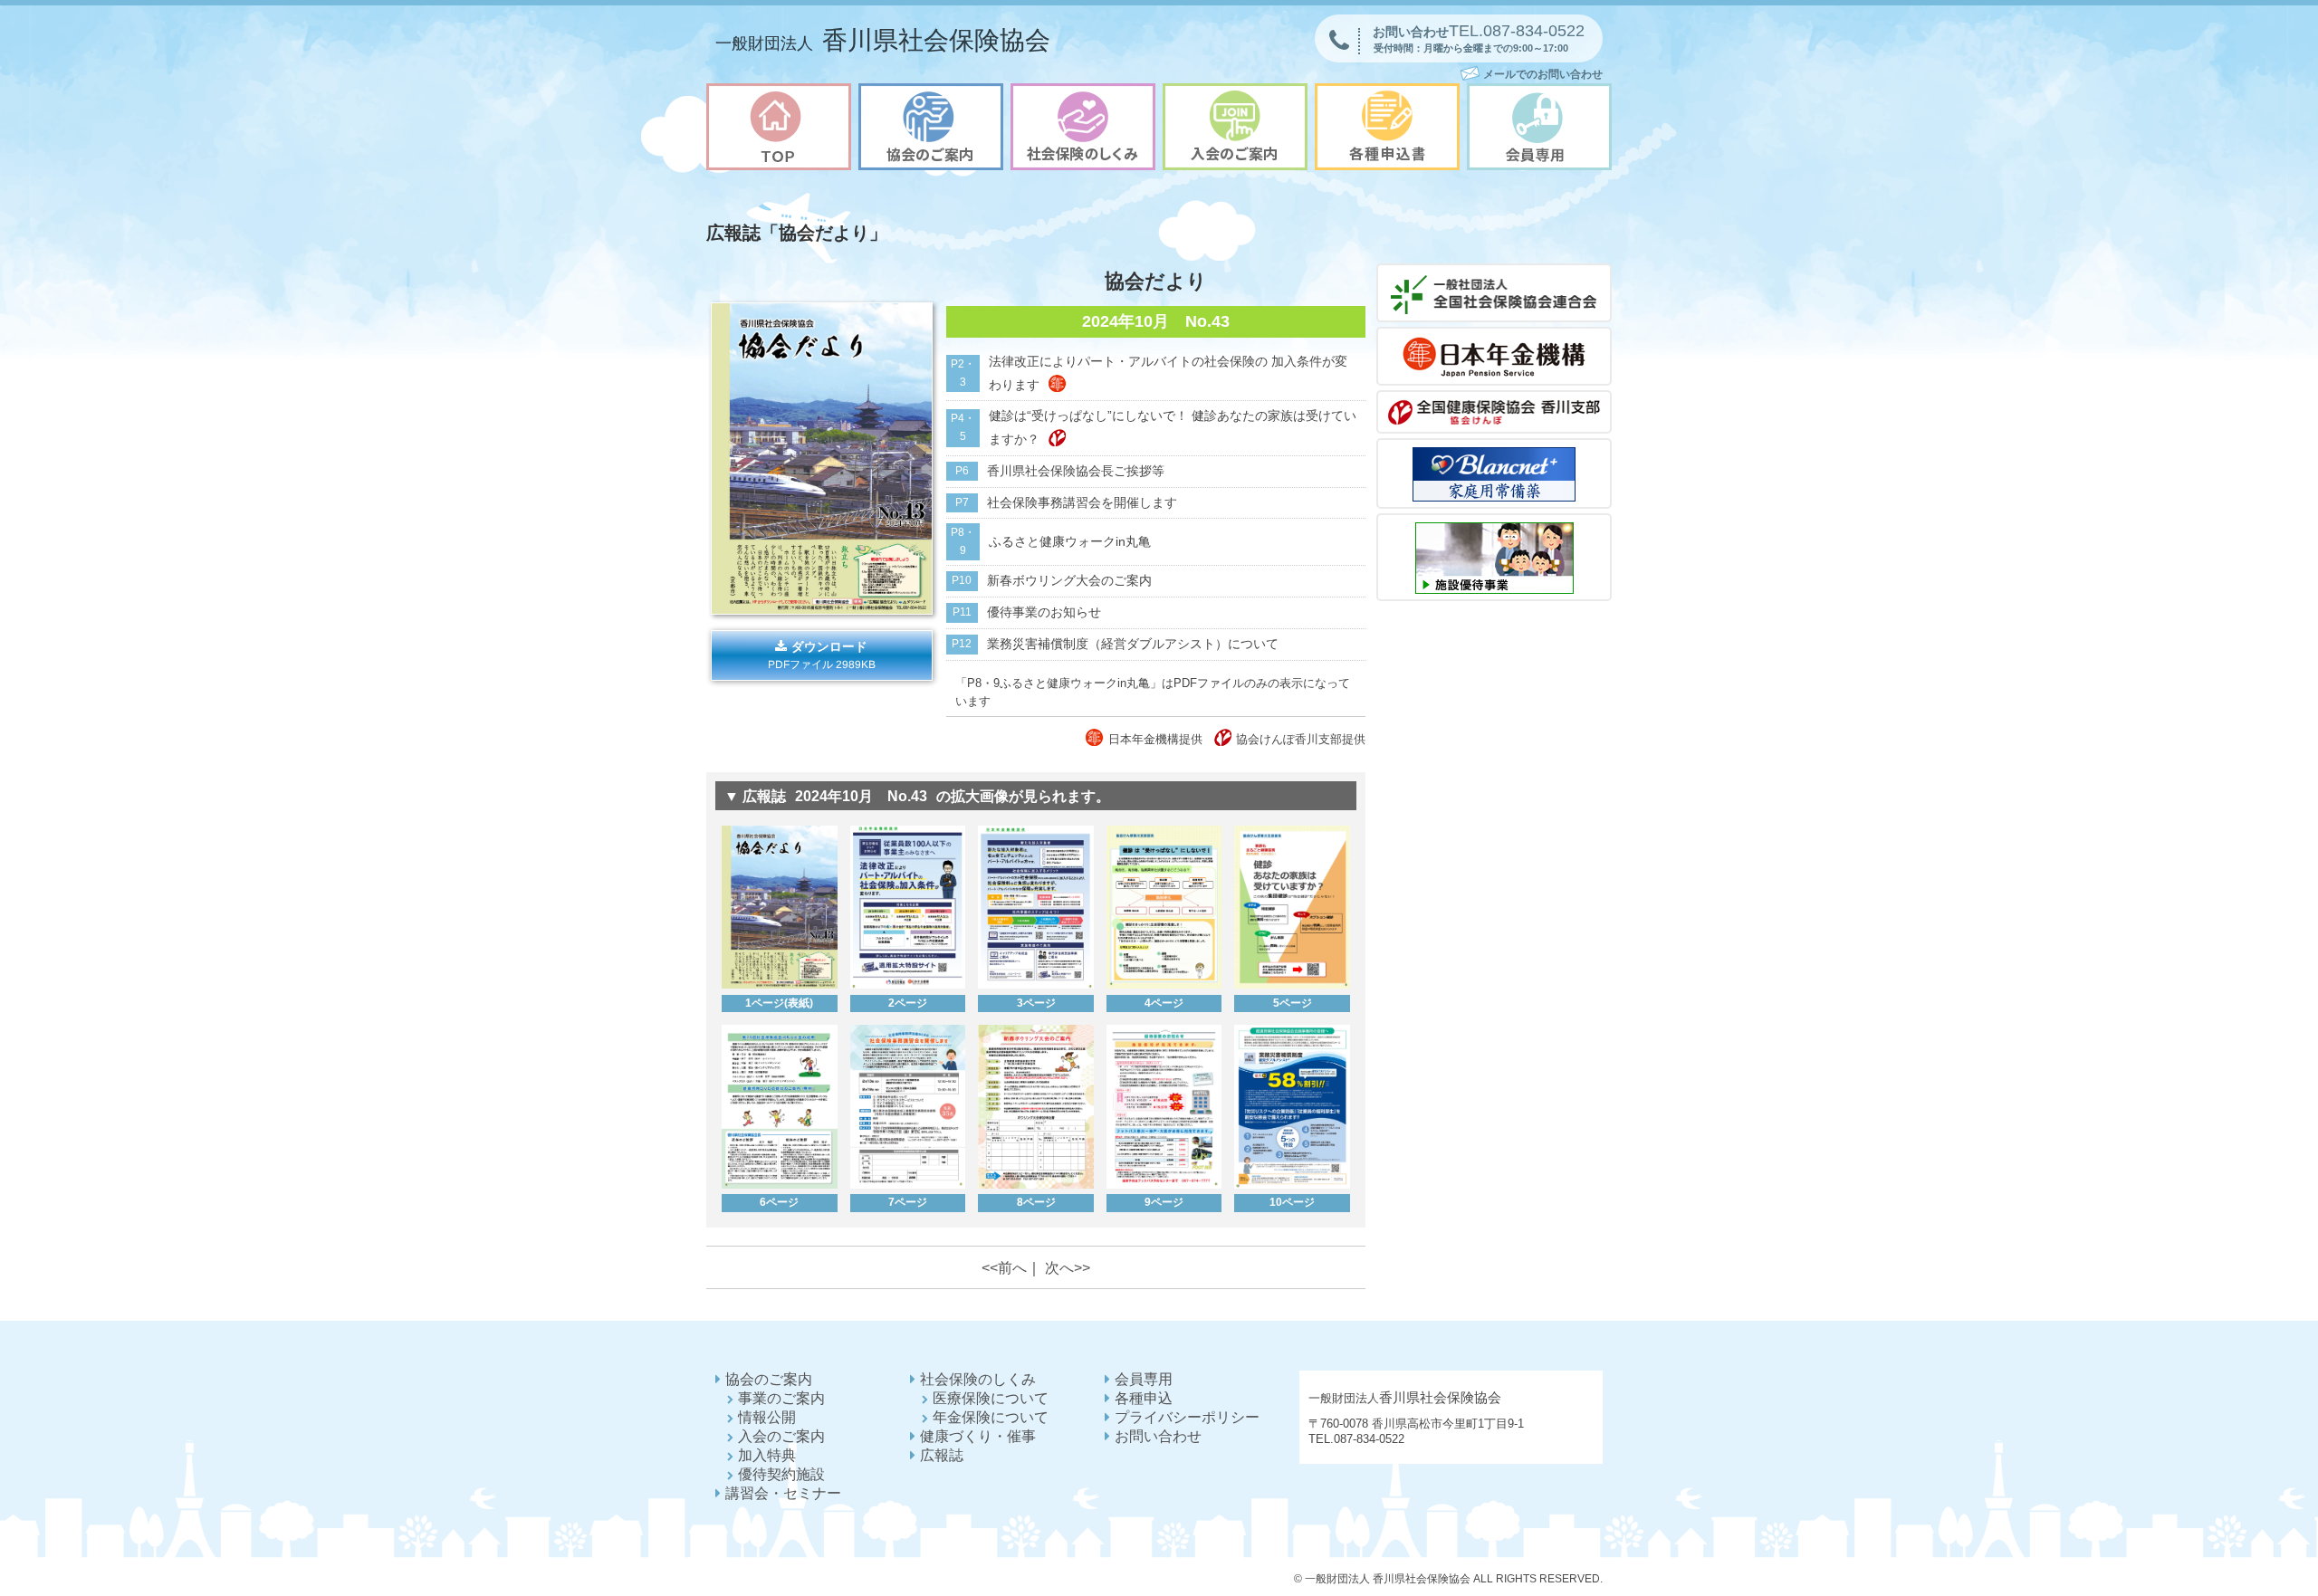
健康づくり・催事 (978, 1436)
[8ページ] (1035, 1185)
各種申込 (1144, 1398)
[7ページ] (908, 1185)
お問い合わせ (1158, 1436)
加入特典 (767, 1455)
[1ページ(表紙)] (779, 984)
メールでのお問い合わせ (1543, 74)
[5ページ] (1292, 984)
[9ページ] (1164, 1185)
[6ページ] (779, 1185)
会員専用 (1144, 1379)
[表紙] (822, 611)
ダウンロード (822, 655)
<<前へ (1004, 1267)
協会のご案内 (769, 1379)
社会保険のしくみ (978, 1379)
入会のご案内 (781, 1436)
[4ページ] (1164, 984)
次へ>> (1068, 1267)
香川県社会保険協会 (883, 40)
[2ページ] (908, 984)
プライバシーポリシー (1187, 1417)
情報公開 (767, 1417)
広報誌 (942, 1455)
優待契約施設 (781, 1474)
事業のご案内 (781, 1398)
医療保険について (991, 1398)
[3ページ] (1035, 984)
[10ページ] (1292, 1185)
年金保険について (991, 1417)
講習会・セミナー (783, 1493)
